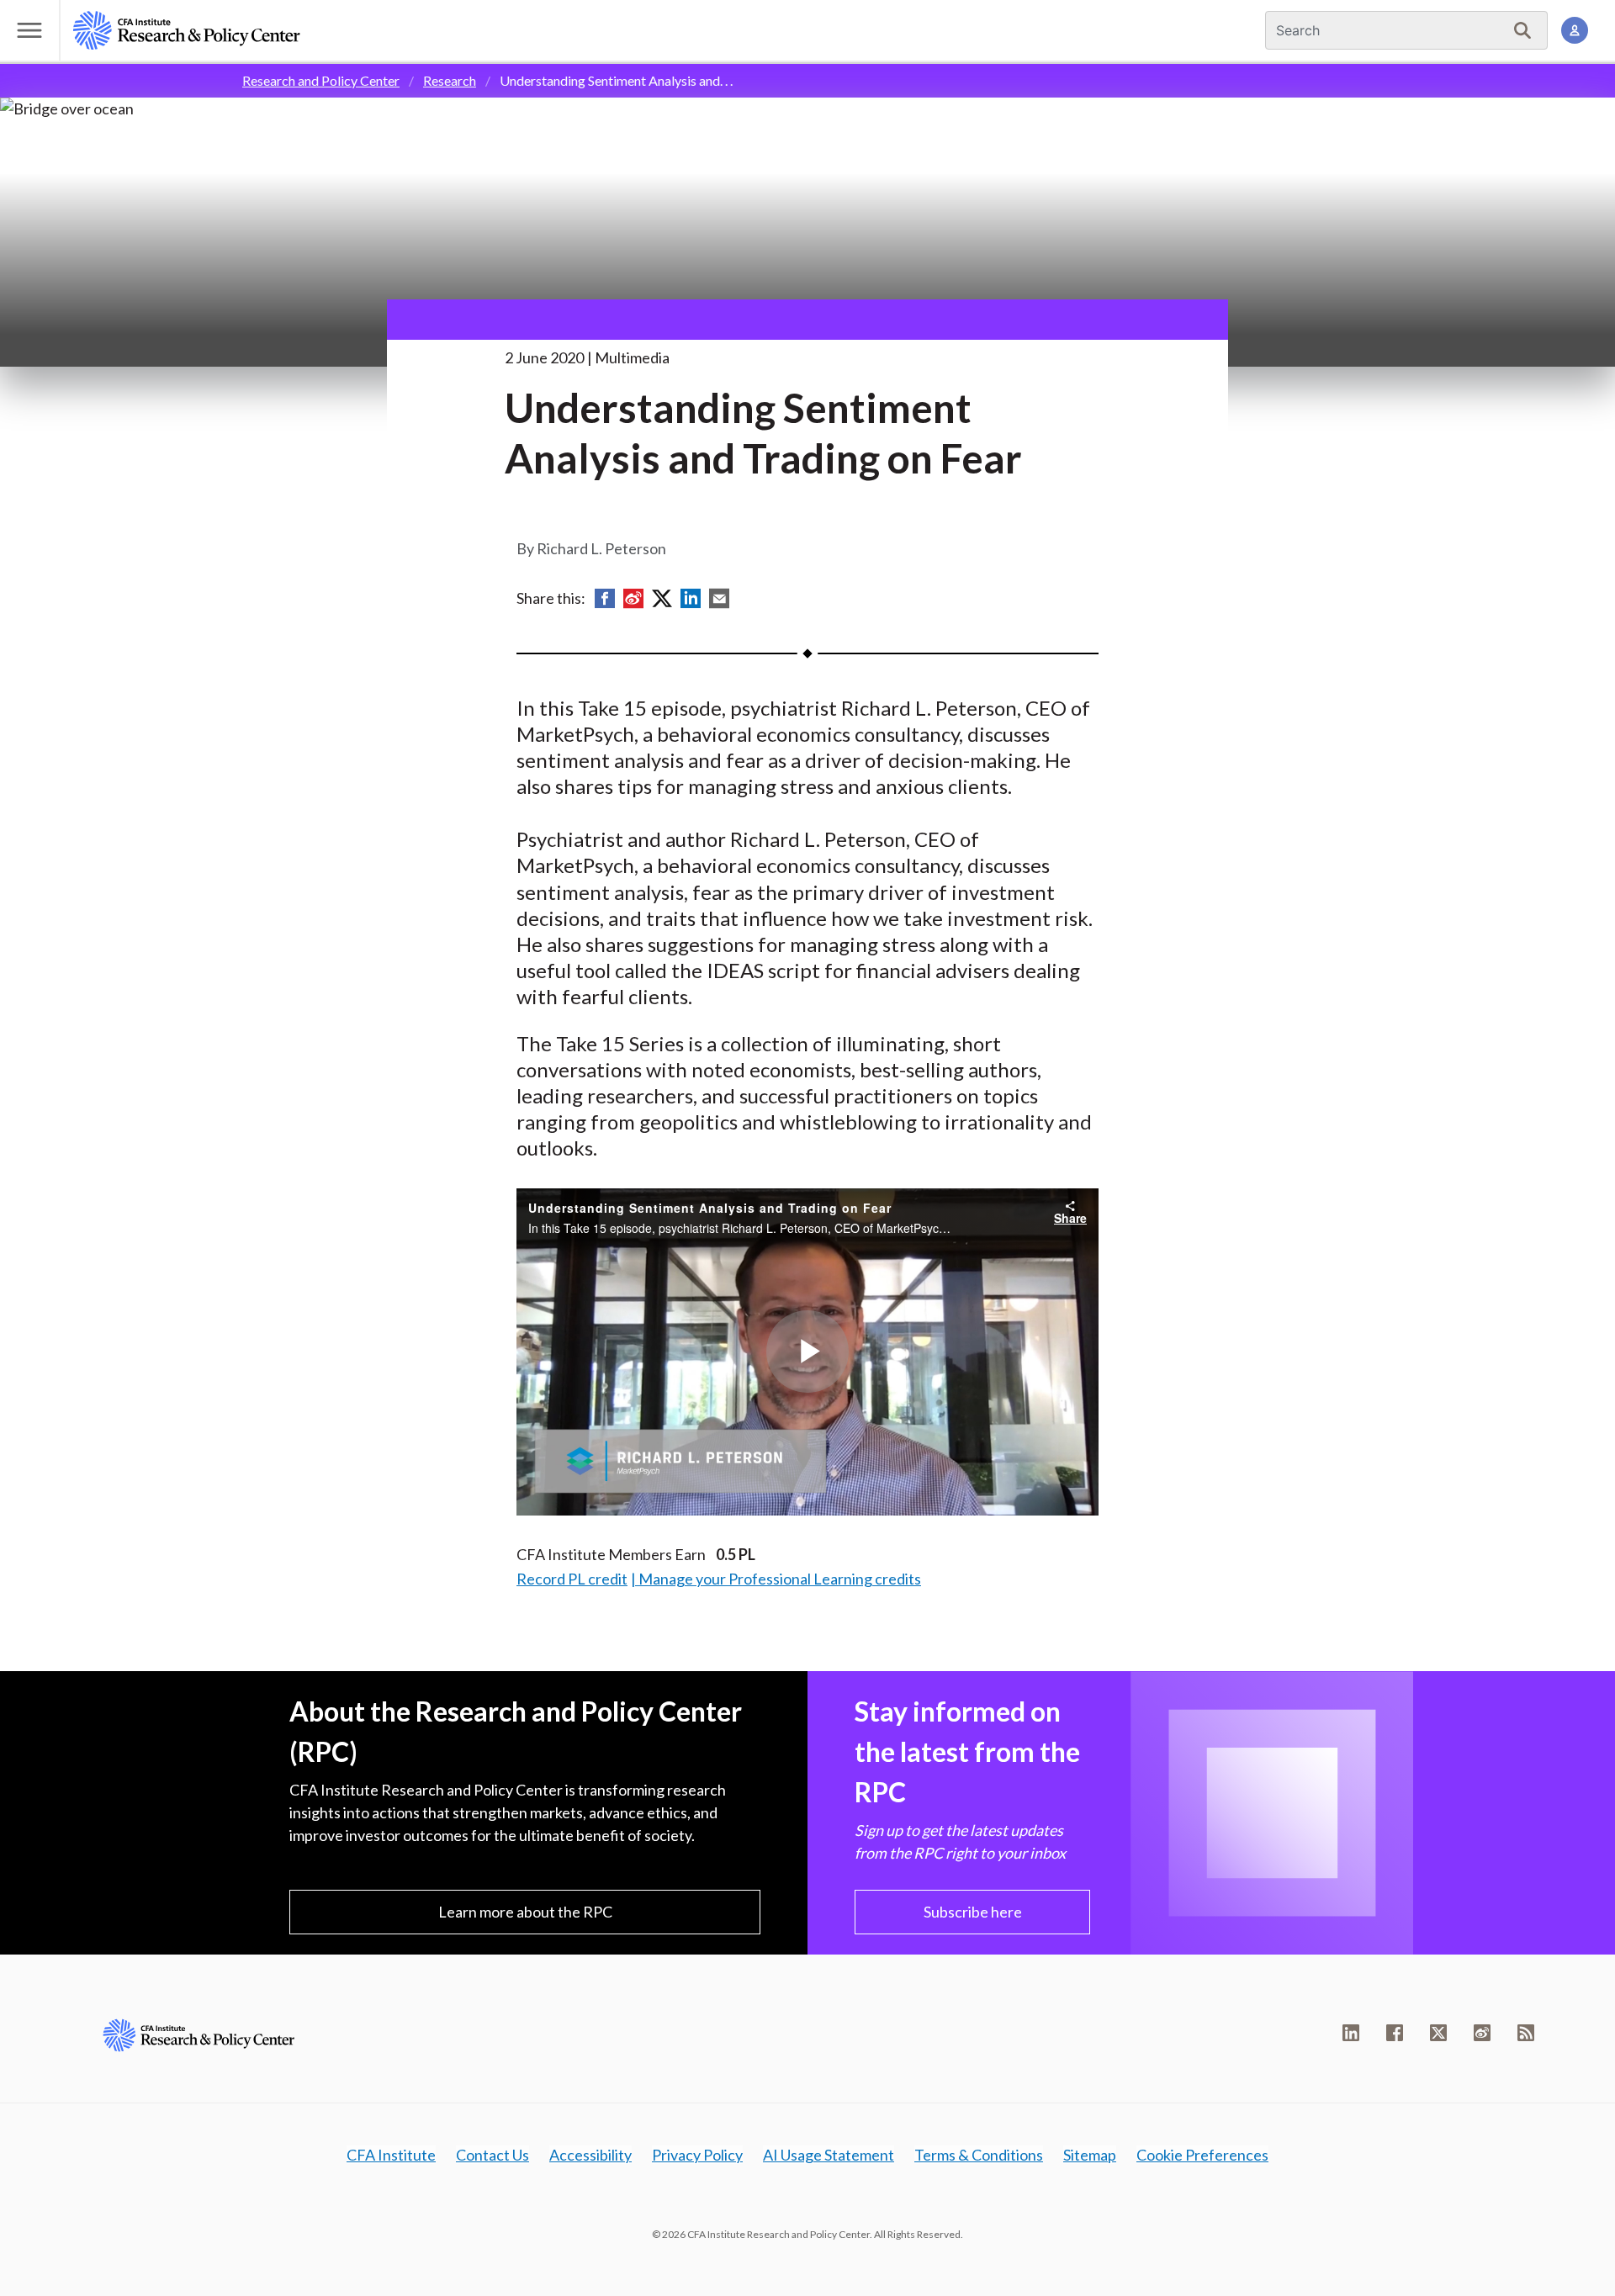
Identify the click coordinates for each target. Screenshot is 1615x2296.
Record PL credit (572, 1579)
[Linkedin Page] (1351, 2033)
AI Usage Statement (829, 2155)
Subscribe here (973, 1912)
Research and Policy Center (321, 80)
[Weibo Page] (1482, 2033)
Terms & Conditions (979, 2155)
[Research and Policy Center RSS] (1526, 2033)
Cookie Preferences (1202, 2155)
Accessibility (590, 2155)
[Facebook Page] (1395, 2033)
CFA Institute (391, 2155)
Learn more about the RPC (525, 1912)
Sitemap (1090, 2155)
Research (450, 80)
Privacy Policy (697, 2155)
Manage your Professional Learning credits (780, 1579)
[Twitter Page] (1438, 2033)
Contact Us (492, 2155)
